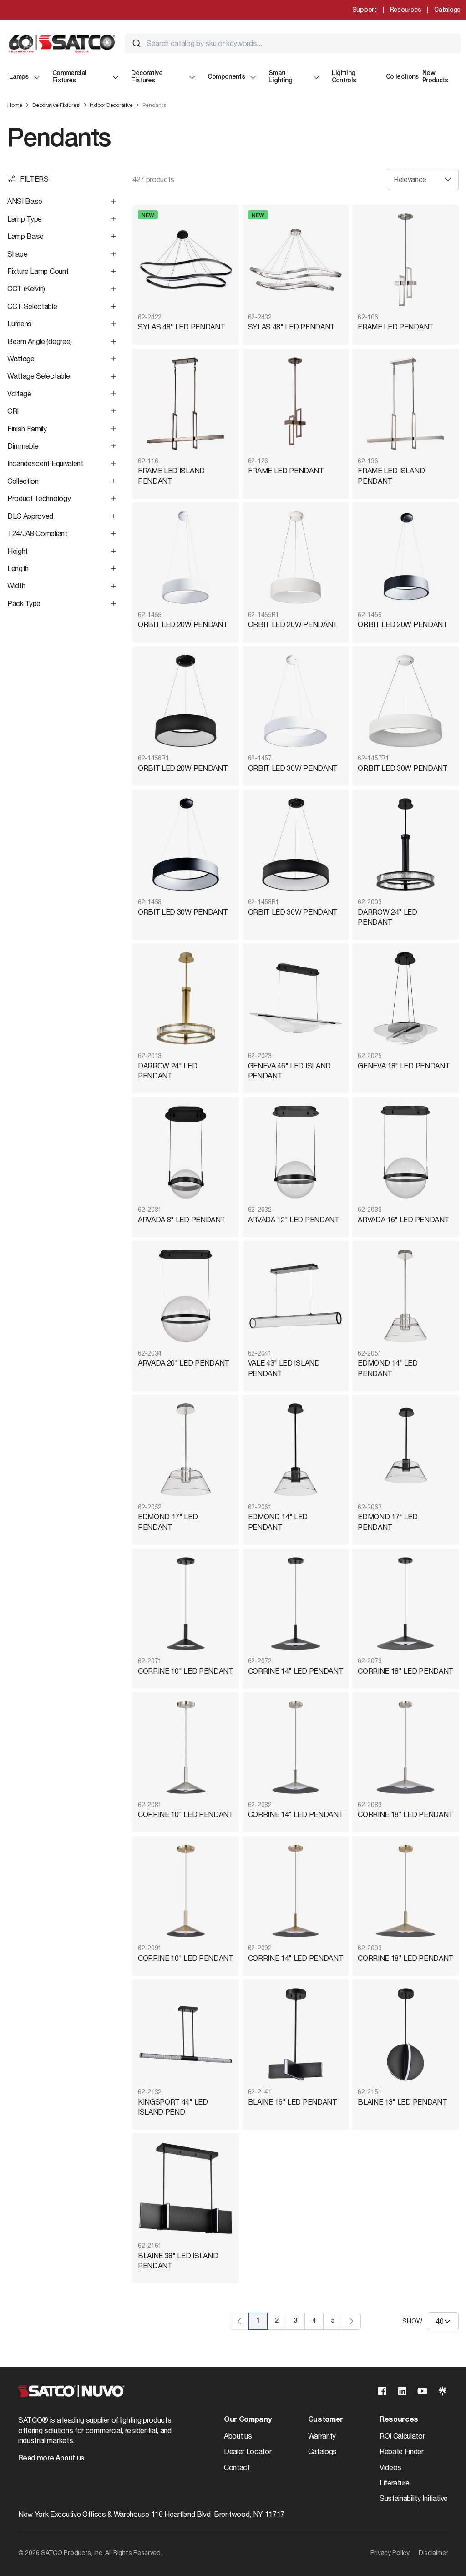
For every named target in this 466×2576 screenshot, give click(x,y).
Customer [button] (326, 2420)
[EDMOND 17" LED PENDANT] (186, 1450)
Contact (237, 2467)
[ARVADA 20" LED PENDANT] (186, 1296)
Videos (390, 2467)
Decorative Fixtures (147, 77)
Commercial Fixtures (69, 77)
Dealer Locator (248, 2451)
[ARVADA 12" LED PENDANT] (296, 1152)
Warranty (322, 2436)
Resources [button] (399, 2420)
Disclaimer (433, 2553)
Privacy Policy (390, 2553)
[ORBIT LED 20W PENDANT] (186, 557)
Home (15, 105)
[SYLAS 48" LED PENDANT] (186, 260)
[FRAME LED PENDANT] (405, 260)
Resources (405, 10)
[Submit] (137, 43)
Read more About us (51, 2459)
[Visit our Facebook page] (382, 2391)
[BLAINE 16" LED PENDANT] (296, 2034)
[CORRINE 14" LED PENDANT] (296, 1604)
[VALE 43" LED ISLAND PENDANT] (296, 1296)
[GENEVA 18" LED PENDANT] (405, 998)
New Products (435, 77)
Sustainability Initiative (414, 2498)
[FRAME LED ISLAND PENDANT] (186, 404)
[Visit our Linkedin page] (402, 2391)
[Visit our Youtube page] (422, 2391)
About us (238, 2436)
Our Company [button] (248, 2420)
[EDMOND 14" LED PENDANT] (405, 1296)
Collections (402, 77)
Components (226, 77)
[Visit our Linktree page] (442, 2391)
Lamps (19, 77)
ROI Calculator (402, 2436)
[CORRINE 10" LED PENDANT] (186, 1604)
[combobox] (293, 43)
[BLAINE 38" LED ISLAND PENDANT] (186, 2188)
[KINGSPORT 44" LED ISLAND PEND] (186, 2034)
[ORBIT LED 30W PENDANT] (296, 701)
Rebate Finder (402, 2451)
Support (365, 10)
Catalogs (447, 10)
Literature (395, 2483)
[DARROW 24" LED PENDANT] (405, 845)
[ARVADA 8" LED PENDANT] (186, 1152)
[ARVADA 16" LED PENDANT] (405, 1152)
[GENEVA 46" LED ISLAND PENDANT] (296, 998)
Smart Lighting (280, 77)
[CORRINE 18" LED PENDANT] (405, 1604)
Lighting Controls (344, 77)
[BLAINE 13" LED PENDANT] (405, 2034)
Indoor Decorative (111, 105)
